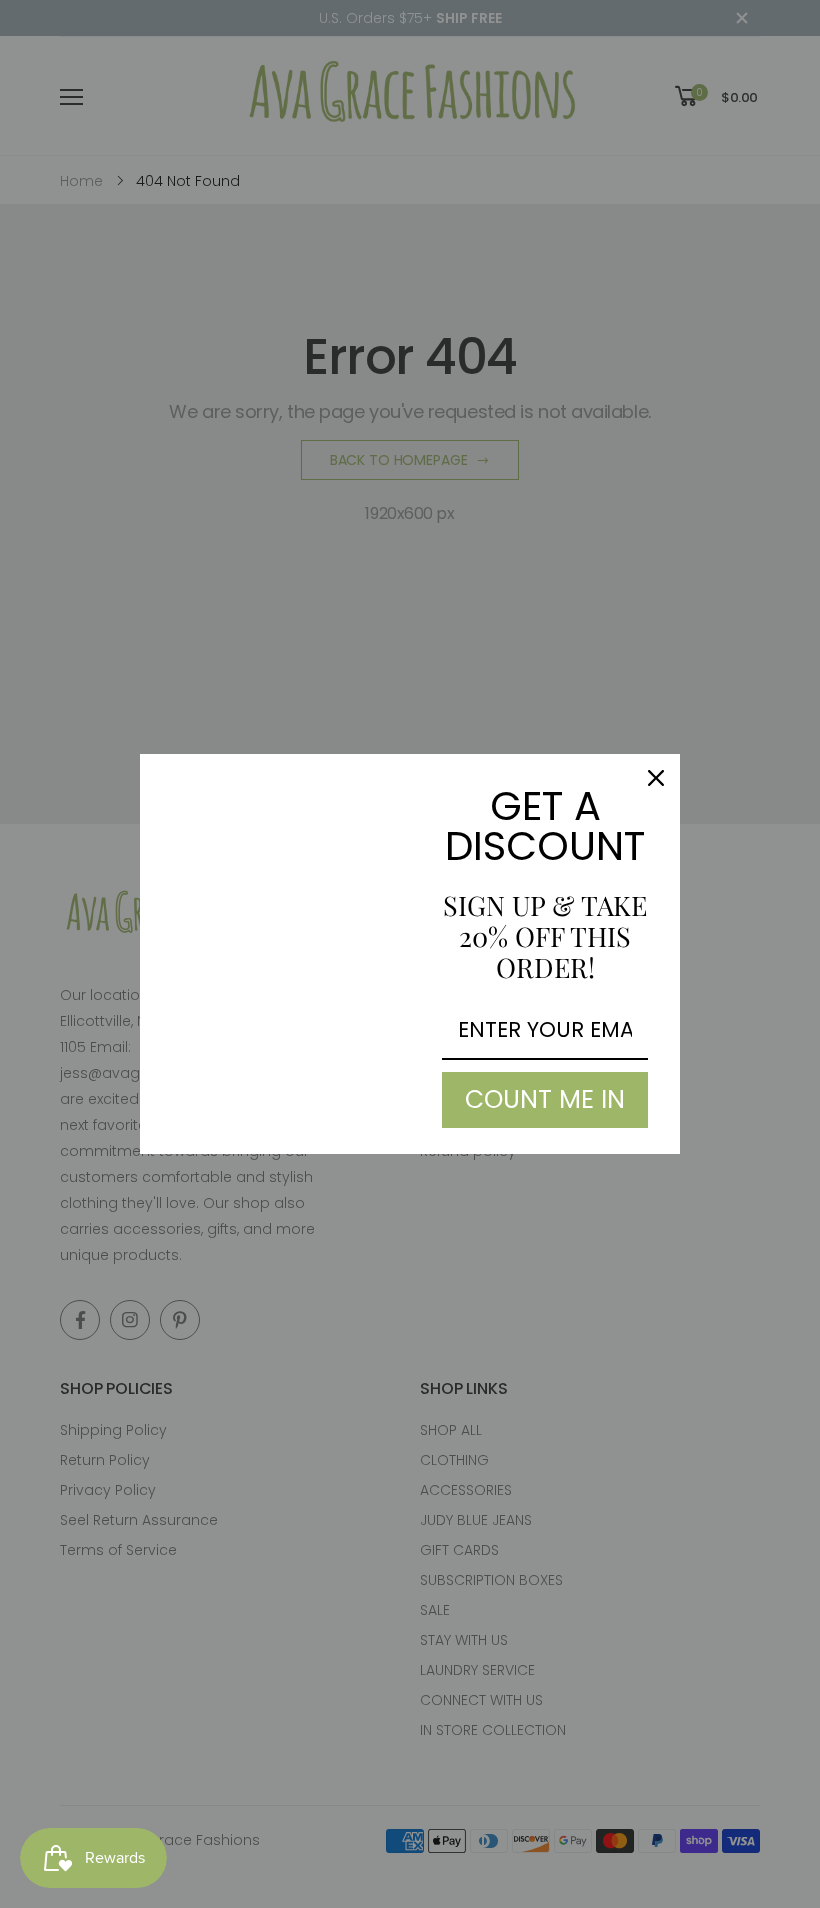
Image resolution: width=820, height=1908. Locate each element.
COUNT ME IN (545, 1099)
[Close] (656, 778)
